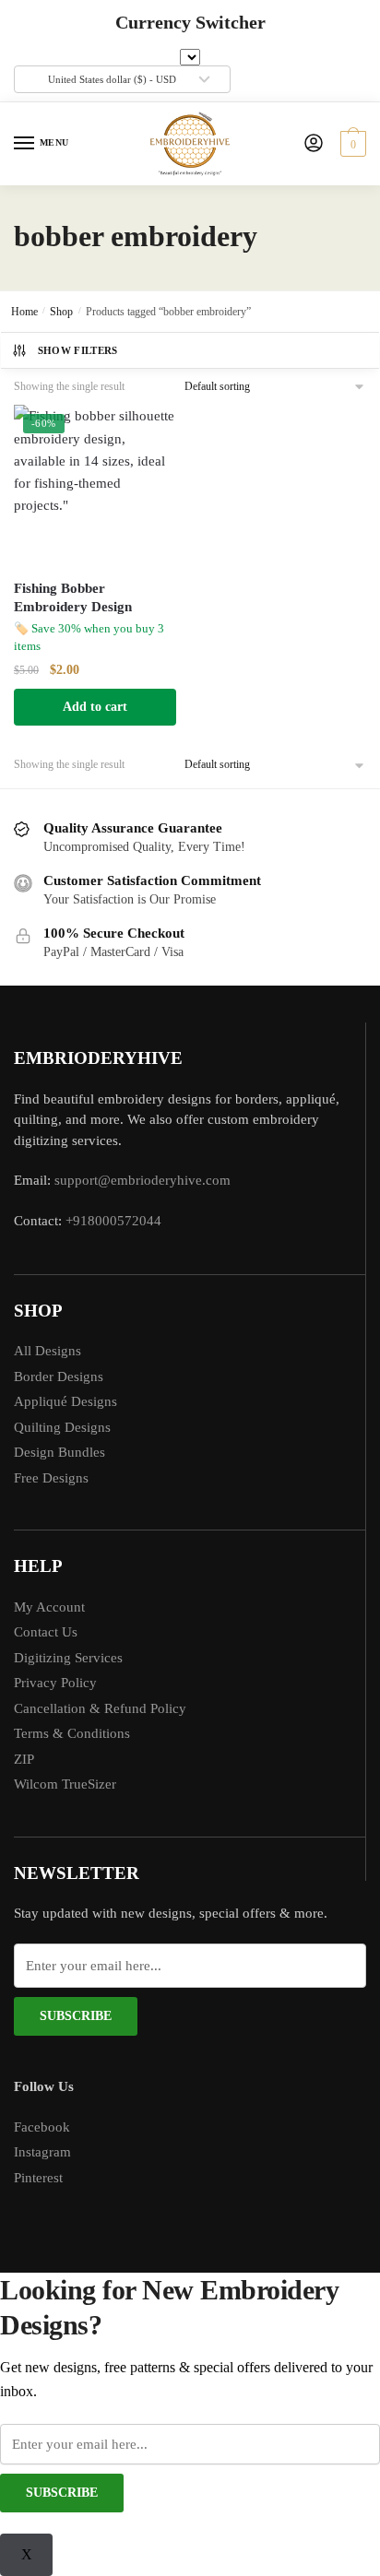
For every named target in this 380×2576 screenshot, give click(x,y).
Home (24, 312)
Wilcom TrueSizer (65, 1784)
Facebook (42, 2127)
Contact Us (46, 1632)
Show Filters (78, 350)
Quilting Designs (62, 1427)
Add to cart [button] (95, 707)
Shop (61, 312)
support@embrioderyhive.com (141, 1180)
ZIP (24, 1759)
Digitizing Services (68, 1658)
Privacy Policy (55, 1683)
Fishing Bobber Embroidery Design (73, 597)
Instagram (42, 2152)
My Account (49, 1607)
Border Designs (59, 1377)
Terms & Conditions (72, 1733)
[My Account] (314, 144)
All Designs (47, 1351)
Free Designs (51, 1478)
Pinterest (38, 2178)
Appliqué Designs (65, 1401)
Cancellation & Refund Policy (100, 1708)
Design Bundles (59, 1452)
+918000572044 (113, 1221)
